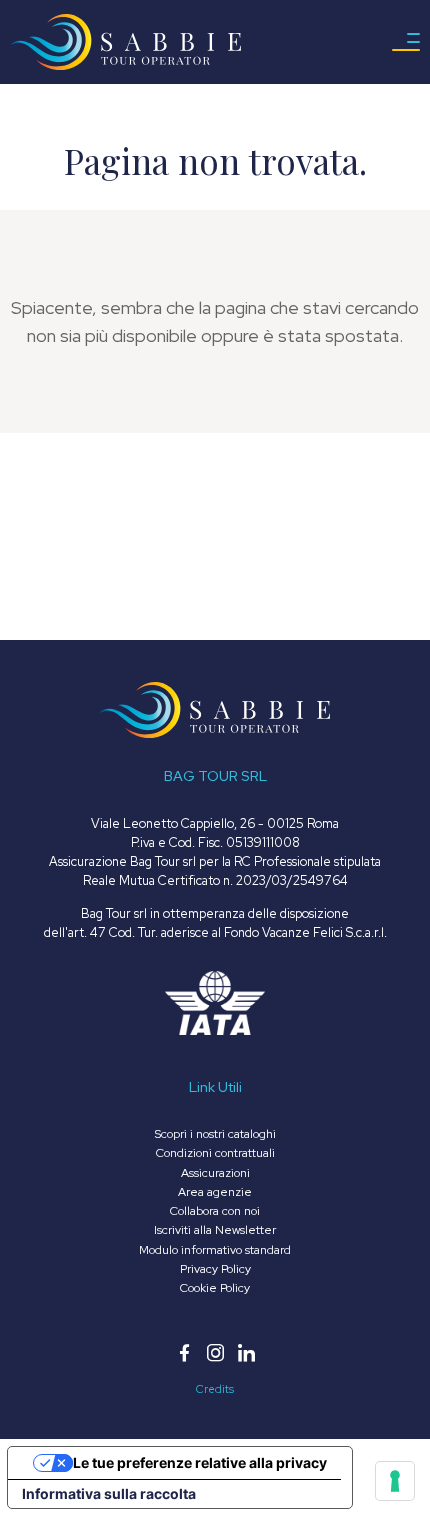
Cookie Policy (215, 1288)
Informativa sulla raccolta (109, 1493)
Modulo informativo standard (215, 1250)
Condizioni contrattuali (215, 1153)
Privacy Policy (215, 1269)
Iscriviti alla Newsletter (215, 1230)
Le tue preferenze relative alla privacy (200, 1462)
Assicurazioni (215, 1173)
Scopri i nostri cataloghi (215, 1134)
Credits (215, 1389)
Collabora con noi (215, 1211)
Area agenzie (215, 1192)
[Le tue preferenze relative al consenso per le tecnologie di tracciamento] (395, 1481)
